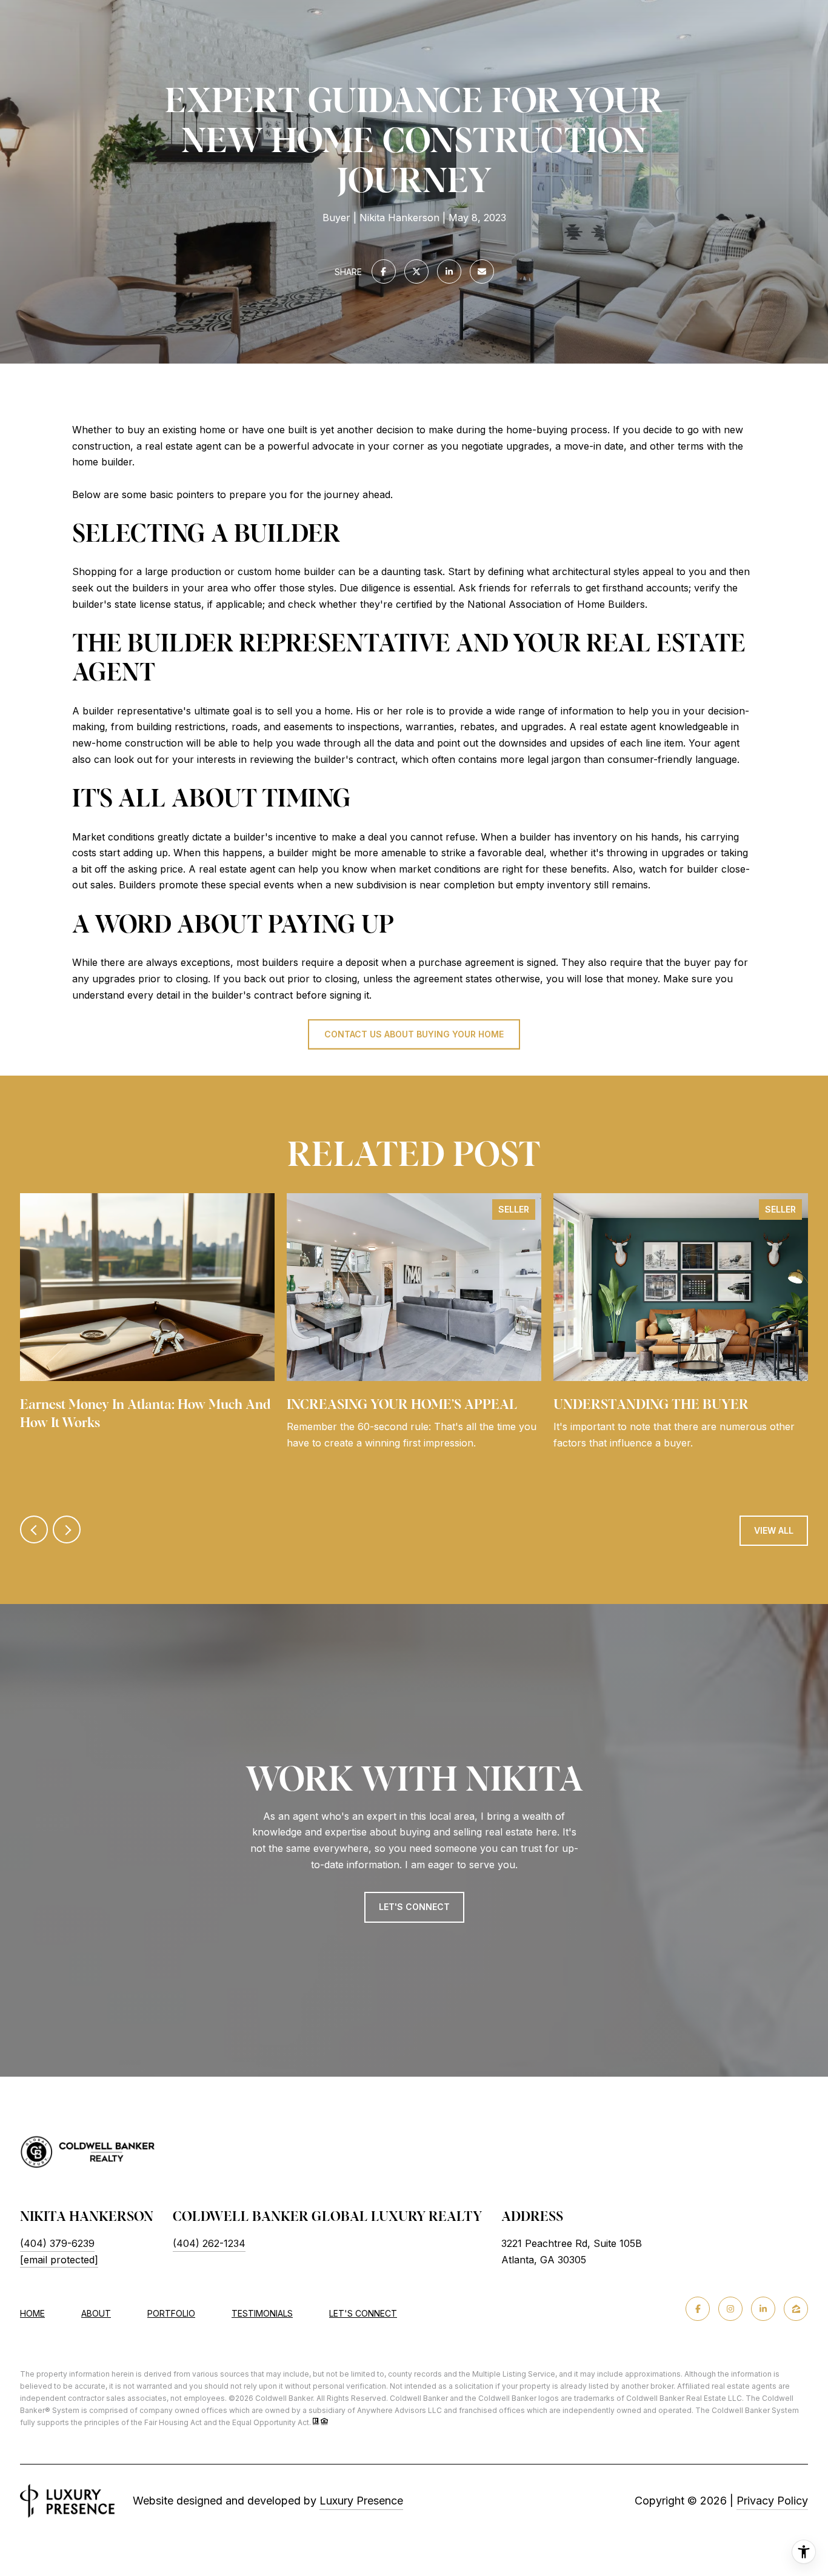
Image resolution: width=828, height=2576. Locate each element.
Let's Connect (363, 2314)
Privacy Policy (772, 2501)
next (67, 1529)
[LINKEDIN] (763, 2309)
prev (34, 1529)
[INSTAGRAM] (730, 2309)
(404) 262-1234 (209, 2243)
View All (774, 1530)
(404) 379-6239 (57, 2243)
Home (32, 2313)
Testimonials (262, 2313)
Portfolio (171, 2313)
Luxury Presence (361, 2501)
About (96, 2313)
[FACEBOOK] (698, 2309)
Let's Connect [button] (414, 1907)
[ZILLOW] (796, 2309)
